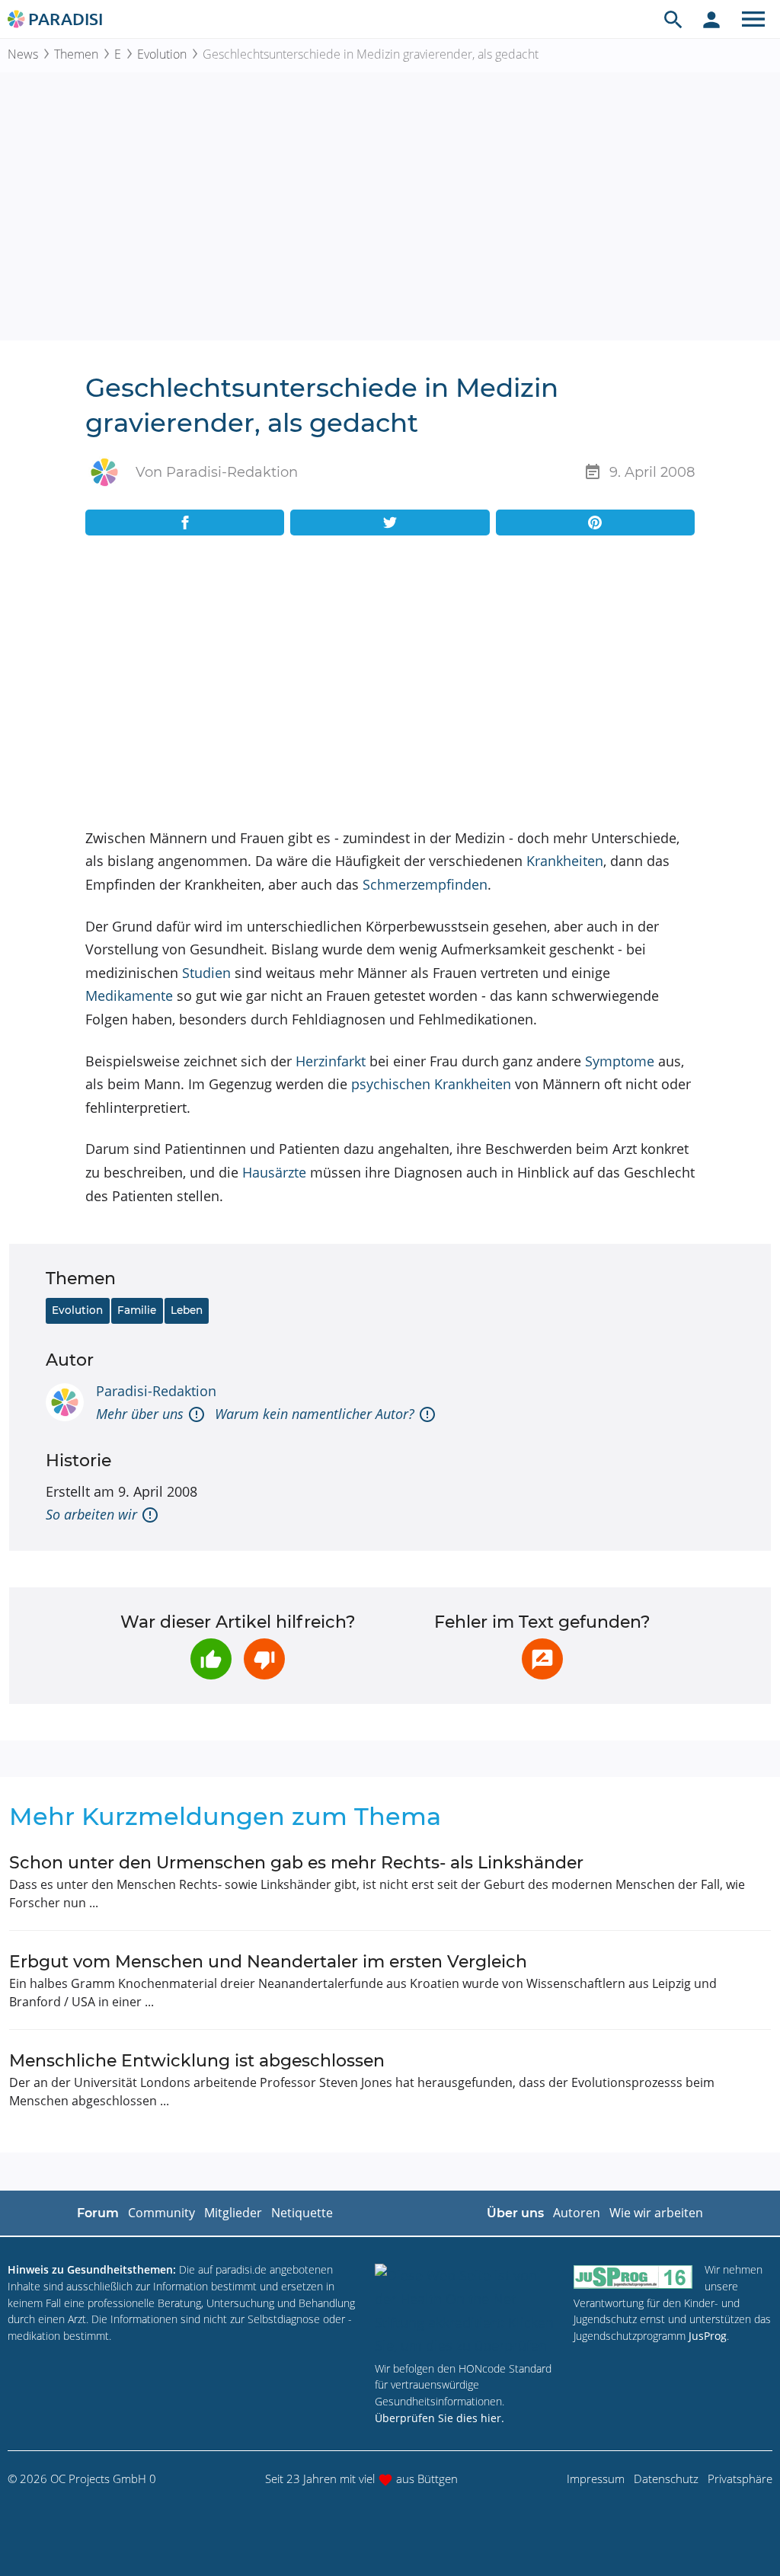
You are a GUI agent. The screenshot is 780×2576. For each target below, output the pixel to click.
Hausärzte (274, 1172)
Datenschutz (666, 2479)
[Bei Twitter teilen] (390, 523)
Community (161, 2213)
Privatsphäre (740, 2479)
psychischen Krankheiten (431, 1084)
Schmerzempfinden (425, 884)
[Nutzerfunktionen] (711, 19)
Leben (187, 1310)
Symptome (620, 1061)
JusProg (708, 2336)
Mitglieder (233, 2213)
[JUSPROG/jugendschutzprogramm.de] (633, 2276)
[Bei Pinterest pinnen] (595, 523)
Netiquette (302, 2213)
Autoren (577, 2213)
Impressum (596, 2479)
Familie (137, 1310)
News (23, 54)
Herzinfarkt (331, 1061)
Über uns (515, 2213)
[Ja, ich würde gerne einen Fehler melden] (542, 1659)
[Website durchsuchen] (673, 19)
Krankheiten (565, 861)
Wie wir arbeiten (656, 2213)
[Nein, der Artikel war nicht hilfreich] (264, 1659)
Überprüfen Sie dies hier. (440, 2418)
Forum (98, 2213)
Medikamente (129, 996)
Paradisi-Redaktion (156, 1391)
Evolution (162, 54)
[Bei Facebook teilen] (185, 523)
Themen (76, 54)
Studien (206, 973)
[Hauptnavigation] (753, 19)
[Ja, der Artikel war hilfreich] (211, 1659)
